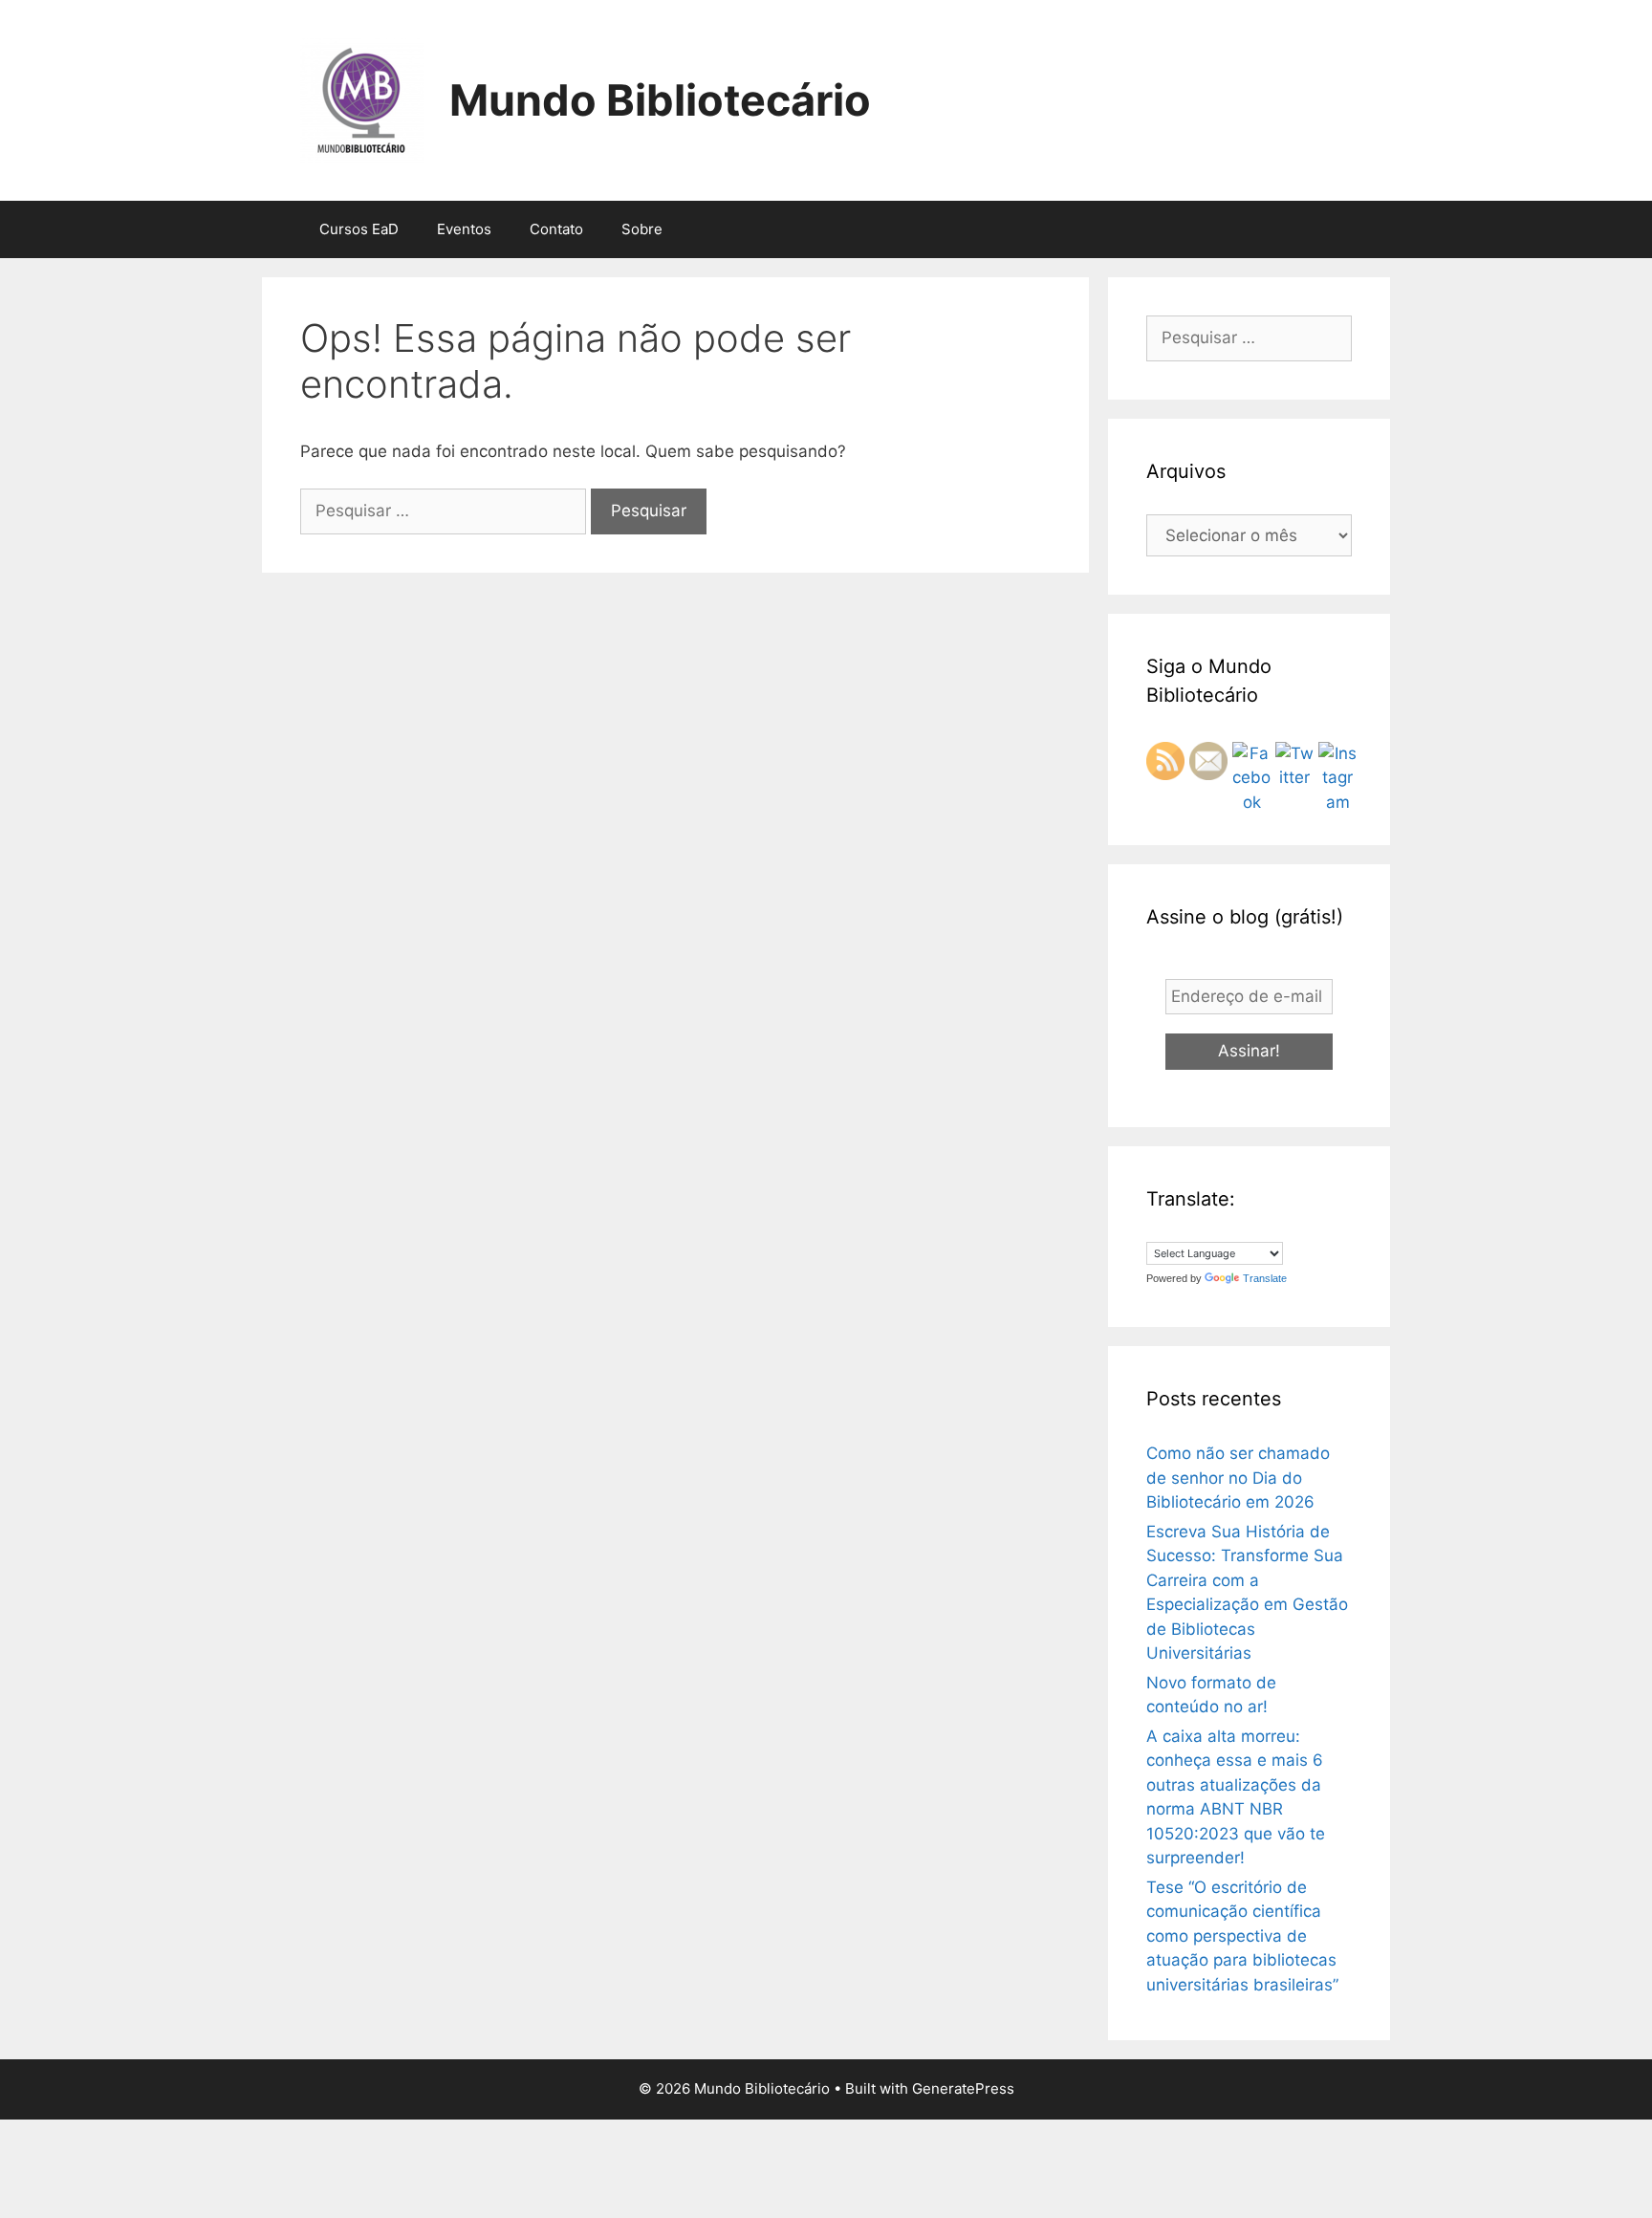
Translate (1265, 1278)
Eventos (464, 229)
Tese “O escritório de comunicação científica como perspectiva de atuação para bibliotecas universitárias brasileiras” (1242, 1936)
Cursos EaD (359, 229)
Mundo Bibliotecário (660, 100)
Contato (556, 229)
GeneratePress (963, 2088)
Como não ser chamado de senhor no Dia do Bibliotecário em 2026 (1238, 1478)
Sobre (642, 229)
